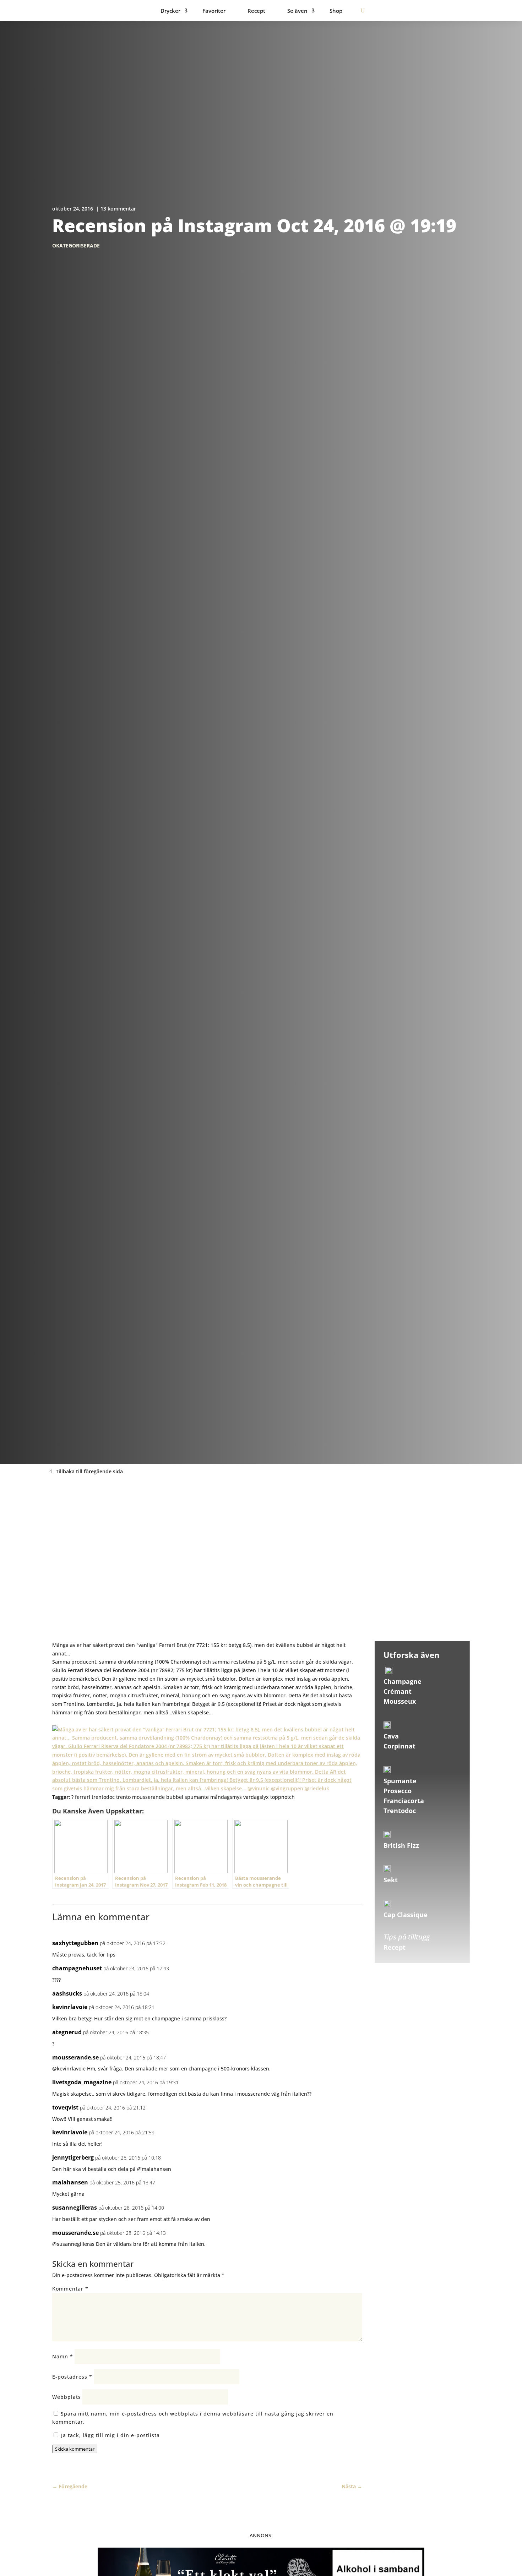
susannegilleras (75, 2207)
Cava (391, 1736)
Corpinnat (399, 1746)
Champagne (403, 1681)
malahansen (70, 2182)
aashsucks (67, 1993)
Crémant (398, 1691)
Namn (63, 2356)
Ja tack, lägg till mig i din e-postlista (110, 2435)
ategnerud (67, 2032)
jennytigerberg (73, 2157)
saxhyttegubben (75, 1943)
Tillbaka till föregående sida (89, 1471)
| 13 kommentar (116, 209)
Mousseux (400, 1701)
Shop (336, 11)
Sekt (391, 1880)
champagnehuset (77, 1968)
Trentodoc (400, 1811)
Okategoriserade (76, 245)
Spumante (400, 1781)
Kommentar (70, 2289)
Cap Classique (406, 1915)
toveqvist (65, 2107)
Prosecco (398, 1791)
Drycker (170, 11)
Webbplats (67, 2397)
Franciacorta (404, 1801)
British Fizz (401, 1845)
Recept (256, 11)
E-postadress (72, 2377)
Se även (297, 11)
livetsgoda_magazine (82, 2082)
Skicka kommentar (75, 2449)
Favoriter (214, 11)
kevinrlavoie (70, 2007)
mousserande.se (75, 2057)
